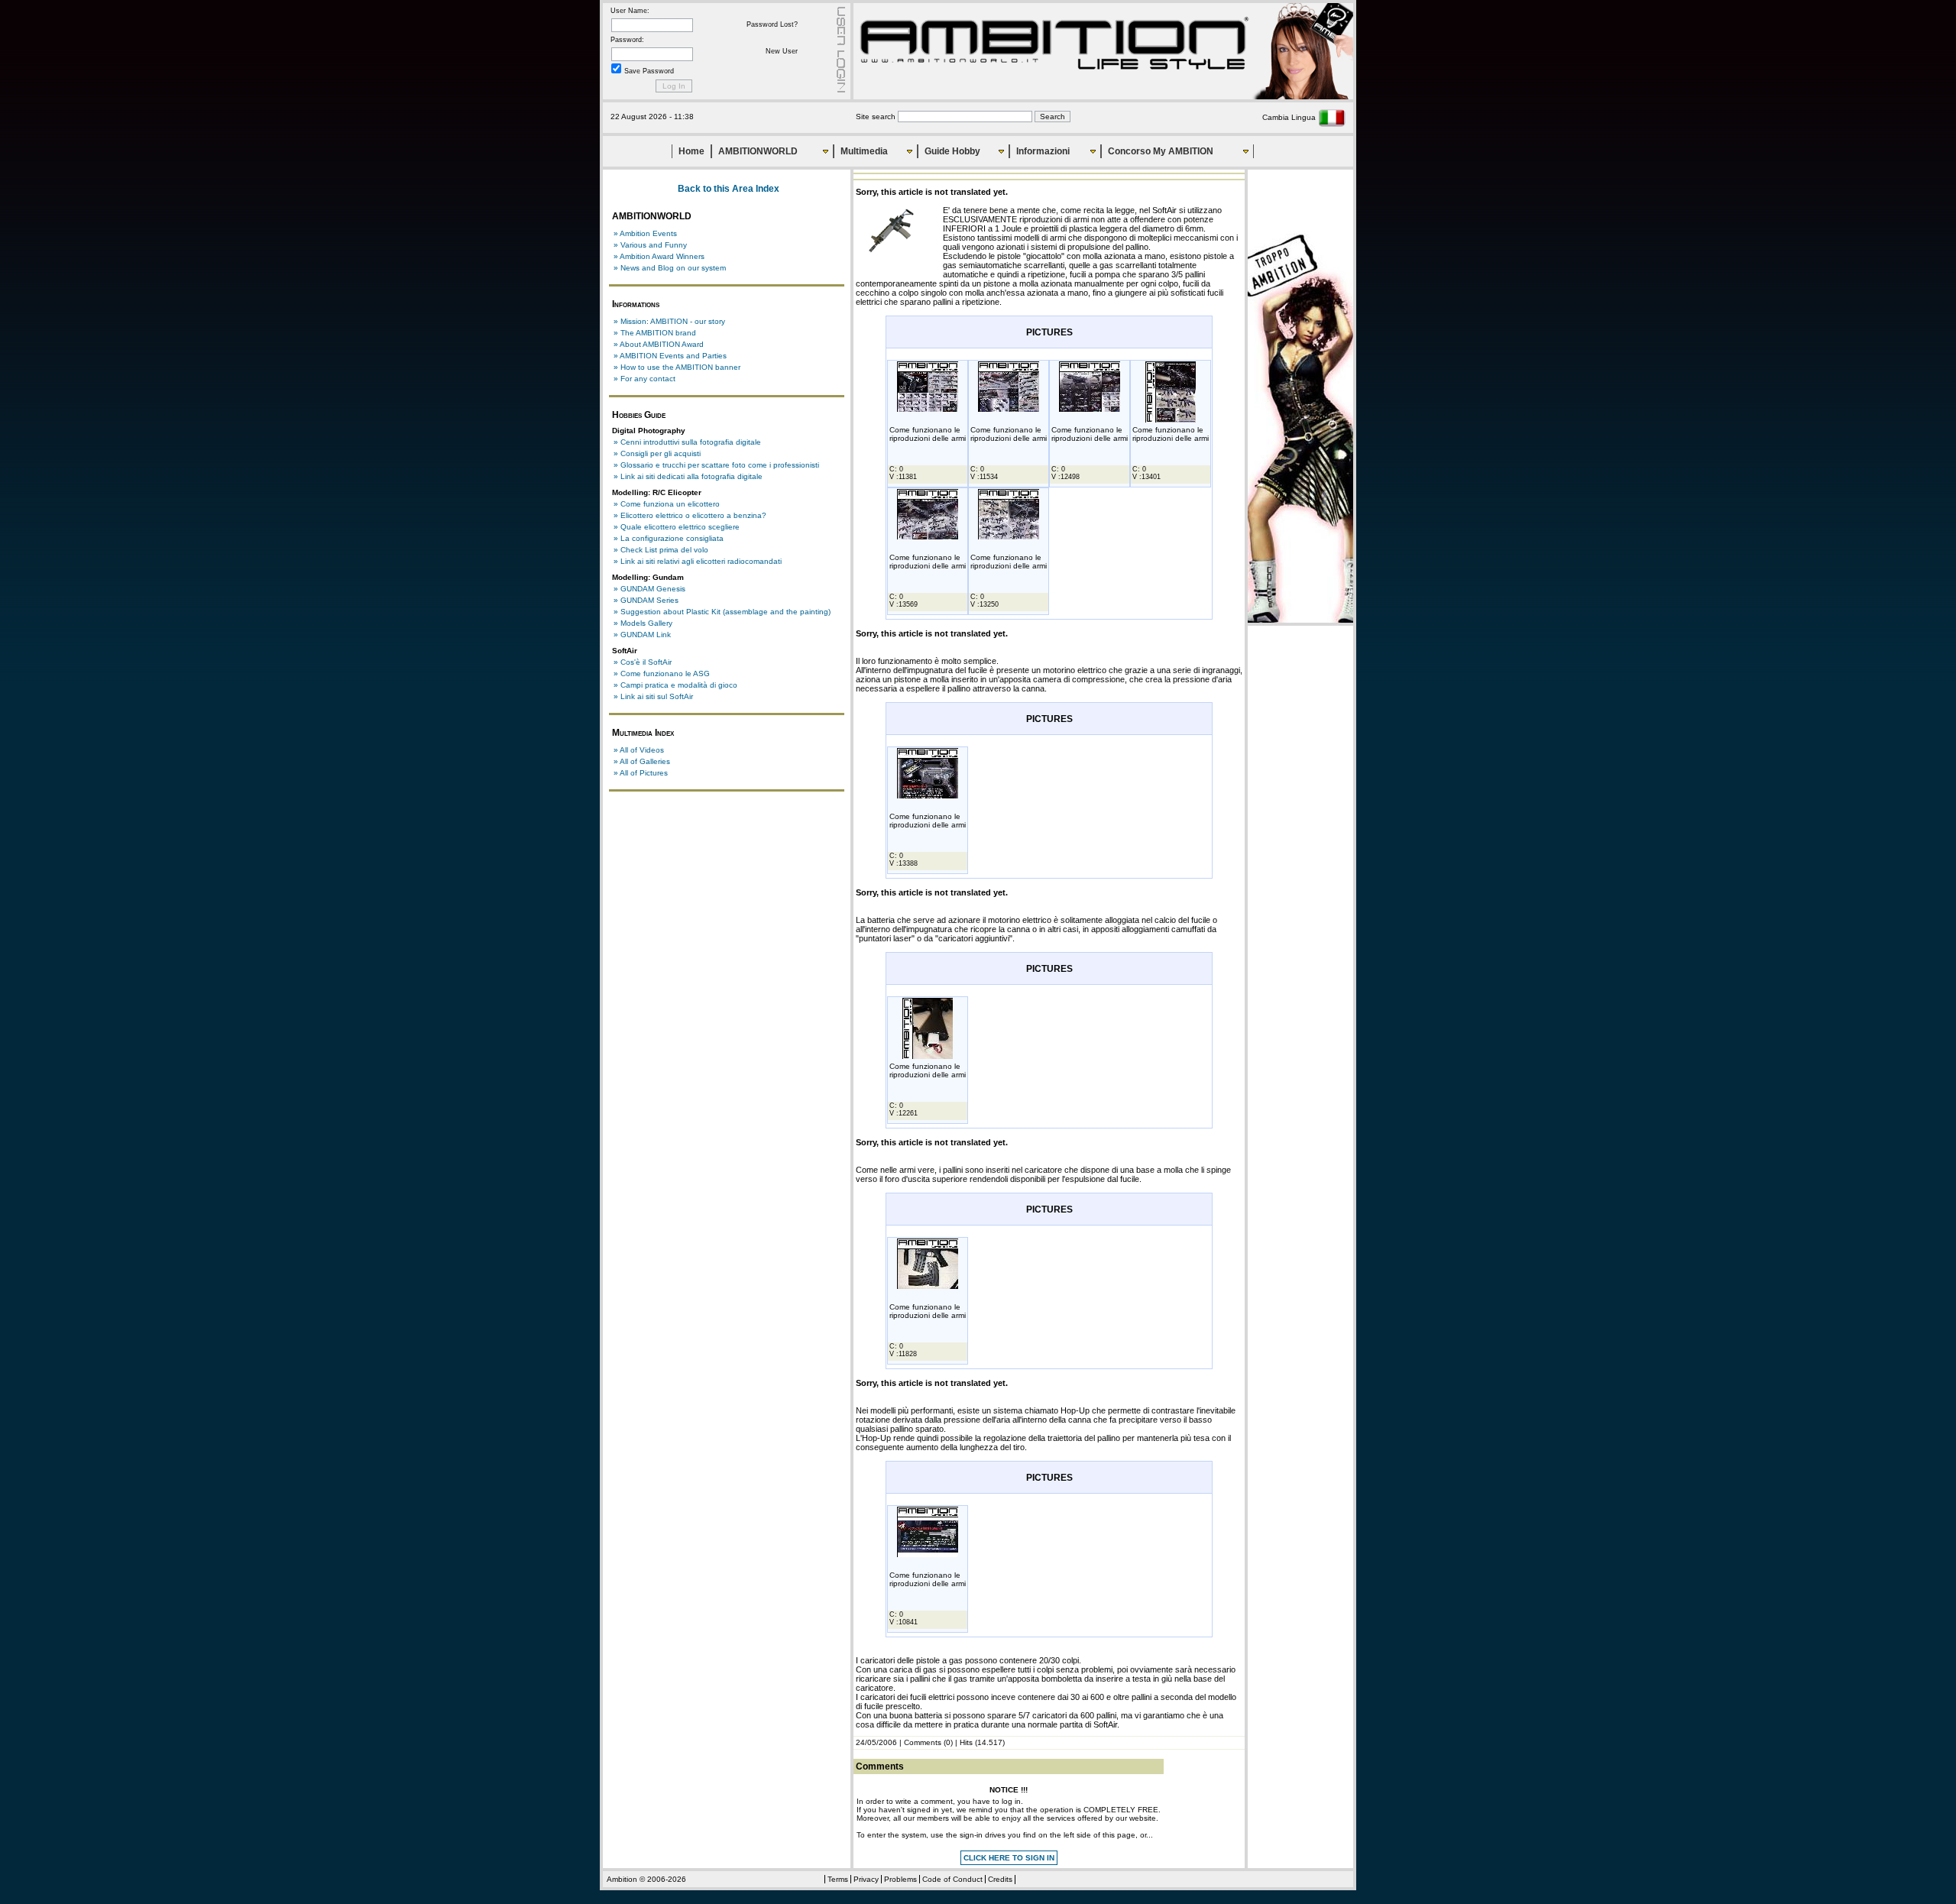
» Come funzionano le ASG (662, 674)
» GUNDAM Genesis (649, 589)
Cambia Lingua (1290, 117)
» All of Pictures (641, 773)
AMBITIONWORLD (758, 151)
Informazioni (1043, 151)
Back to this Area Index (729, 189)
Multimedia (864, 151)
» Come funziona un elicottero (667, 504)
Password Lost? (772, 24)
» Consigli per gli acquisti (657, 453)
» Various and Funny (650, 245)
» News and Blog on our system (670, 268)
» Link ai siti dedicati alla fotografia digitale (688, 476)
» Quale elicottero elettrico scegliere (677, 527)
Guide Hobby (952, 151)
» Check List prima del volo (661, 550)
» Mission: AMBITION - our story (669, 321)
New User (782, 51)
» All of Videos (639, 750)
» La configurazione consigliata (669, 538)
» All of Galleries (642, 761)
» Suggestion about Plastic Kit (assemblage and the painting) (722, 612)
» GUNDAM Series (646, 600)
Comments (923, 1742)
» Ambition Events (645, 233)
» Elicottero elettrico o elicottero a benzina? (690, 515)
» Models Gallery (643, 623)
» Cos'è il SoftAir (643, 662)
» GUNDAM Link (642, 635)
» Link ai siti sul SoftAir (653, 696)
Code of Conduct (952, 1879)
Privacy (866, 1879)
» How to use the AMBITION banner (677, 367)
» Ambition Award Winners (659, 256)
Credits (1000, 1879)
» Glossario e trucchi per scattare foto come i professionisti (716, 465)
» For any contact (644, 379)
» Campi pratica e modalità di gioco (675, 685)
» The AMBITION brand (655, 333)
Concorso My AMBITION (1161, 151)
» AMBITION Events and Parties (670, 356)
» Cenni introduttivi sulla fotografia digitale (687, 442)
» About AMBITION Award (659, 344)
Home (691, 151)
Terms (838, 1879)
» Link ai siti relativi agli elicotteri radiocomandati (698, 561)
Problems (900, 1879)
